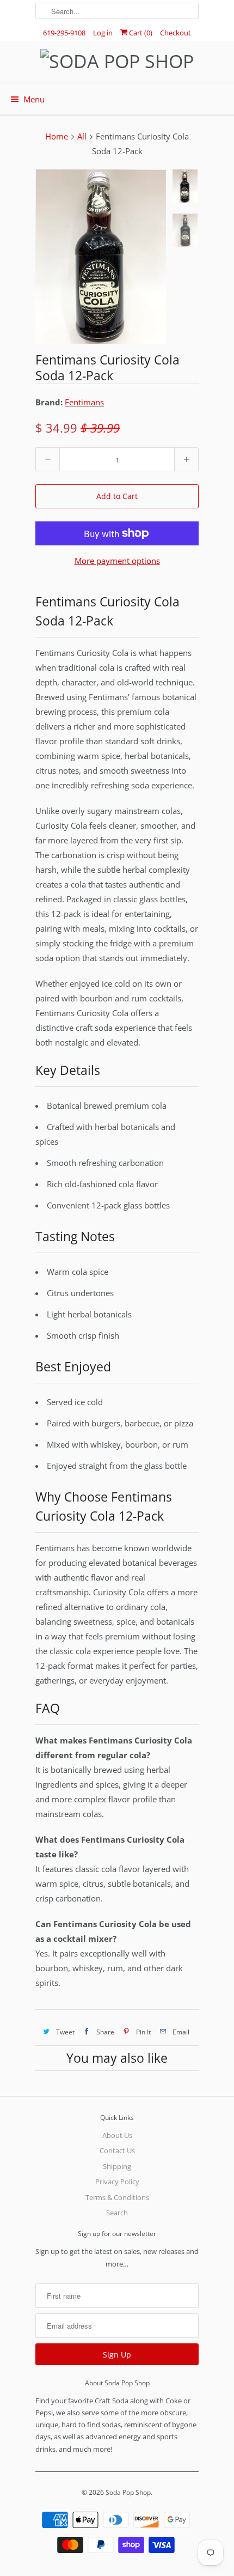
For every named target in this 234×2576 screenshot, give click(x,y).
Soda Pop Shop (128, 2492)
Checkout (175, 33)
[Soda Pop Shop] (117, 61)
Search (117, 2213)
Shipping (117, 2166)
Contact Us (117, 2150)
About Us (117, 2135)
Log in (103, 33)
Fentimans (84, 402)
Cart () (140, 33)
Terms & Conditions (117, 2197)
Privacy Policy (117, 2182)
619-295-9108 (64, 33)
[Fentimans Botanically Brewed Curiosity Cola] (101, 257)
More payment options (117, 561)
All (82, 136)
